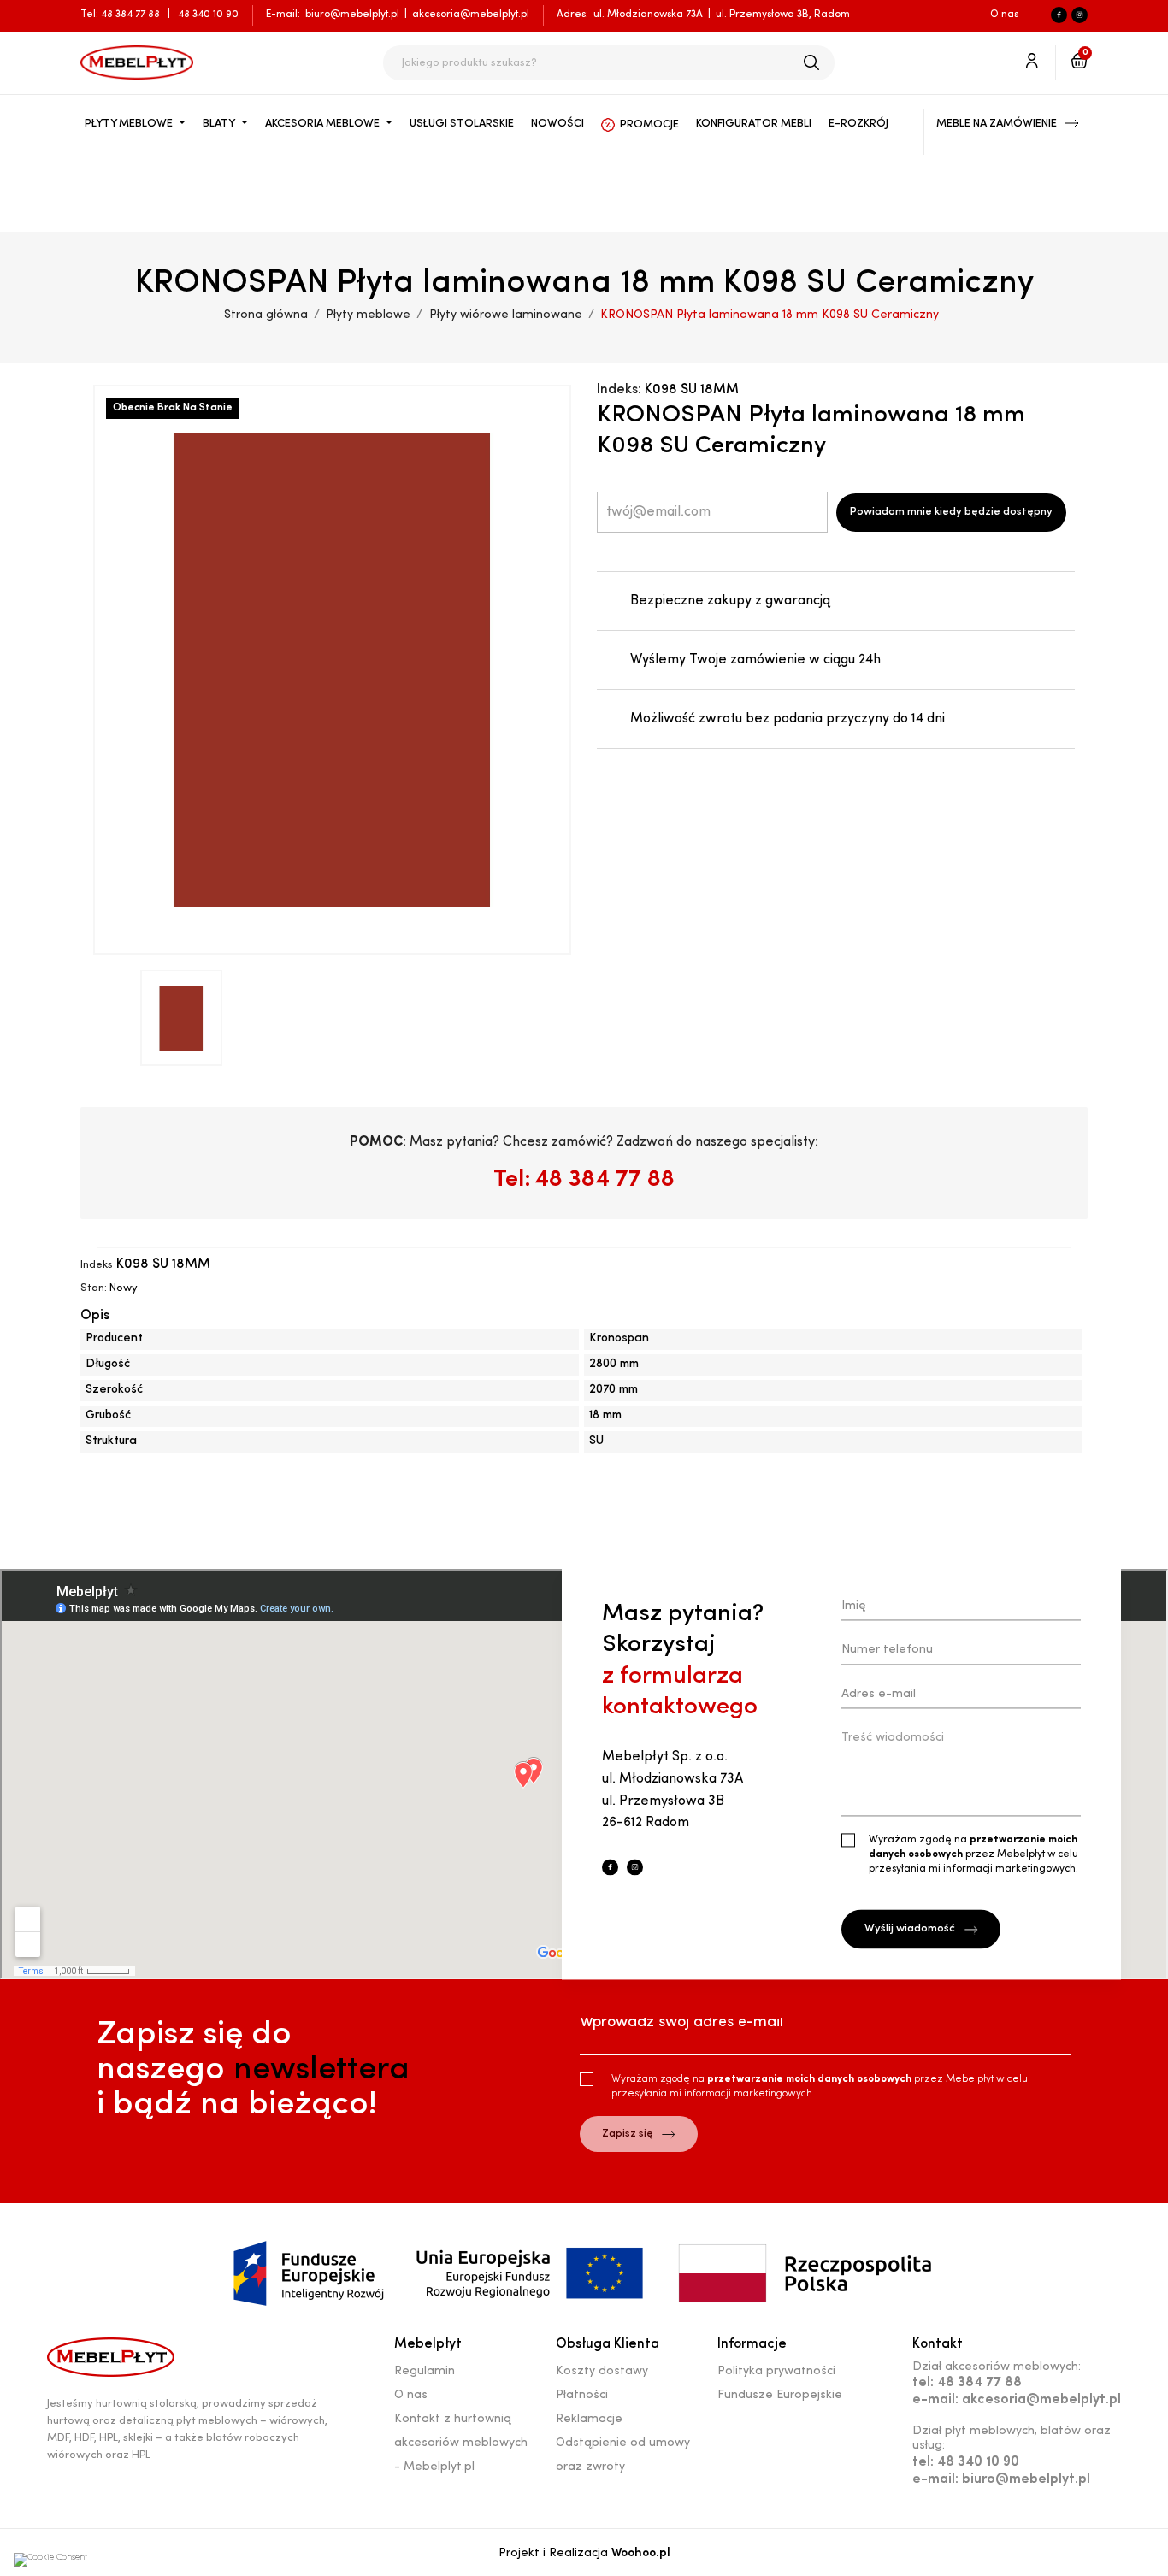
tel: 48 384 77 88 (967, 2383)
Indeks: (619, 390)
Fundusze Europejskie (780, 2395)
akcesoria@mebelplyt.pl (471, 15)
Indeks (97, 1265)
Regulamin (425, 2371)
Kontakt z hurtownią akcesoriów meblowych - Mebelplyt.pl (461, 2443)
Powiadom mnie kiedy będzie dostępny (951, 512)
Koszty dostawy (602, 2371)
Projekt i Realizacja (584, 2553)
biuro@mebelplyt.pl (352, 15)
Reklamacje (589, 2419)
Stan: (94, 1288)
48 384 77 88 (132, 15)
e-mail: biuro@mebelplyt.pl (1001, 2479)
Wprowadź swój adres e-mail (681, 2023)
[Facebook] (1059, 15)
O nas (1004, 15)
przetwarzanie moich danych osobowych (811, 2079)
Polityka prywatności (776, 2371)
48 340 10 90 (208, 15)
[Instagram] (1080, 15)
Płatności (582, 2395)
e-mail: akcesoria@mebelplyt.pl (1017, 2400)
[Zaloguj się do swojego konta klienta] (1032, 66)
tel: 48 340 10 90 (966, 2462)
